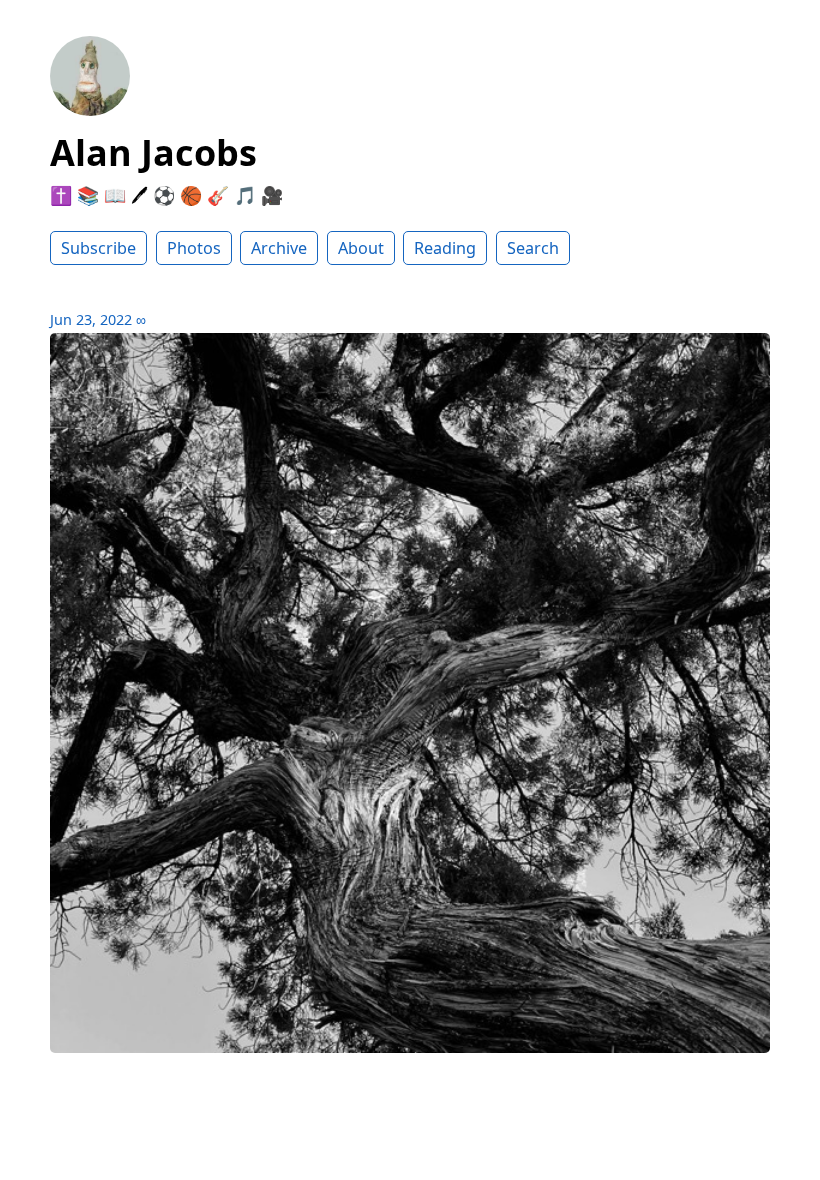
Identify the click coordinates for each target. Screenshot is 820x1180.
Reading (445, 248)
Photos (194, 248)
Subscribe (98, 248)
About (361, 248)
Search (533, 248)
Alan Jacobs (153, 152)
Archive (279, 248)
